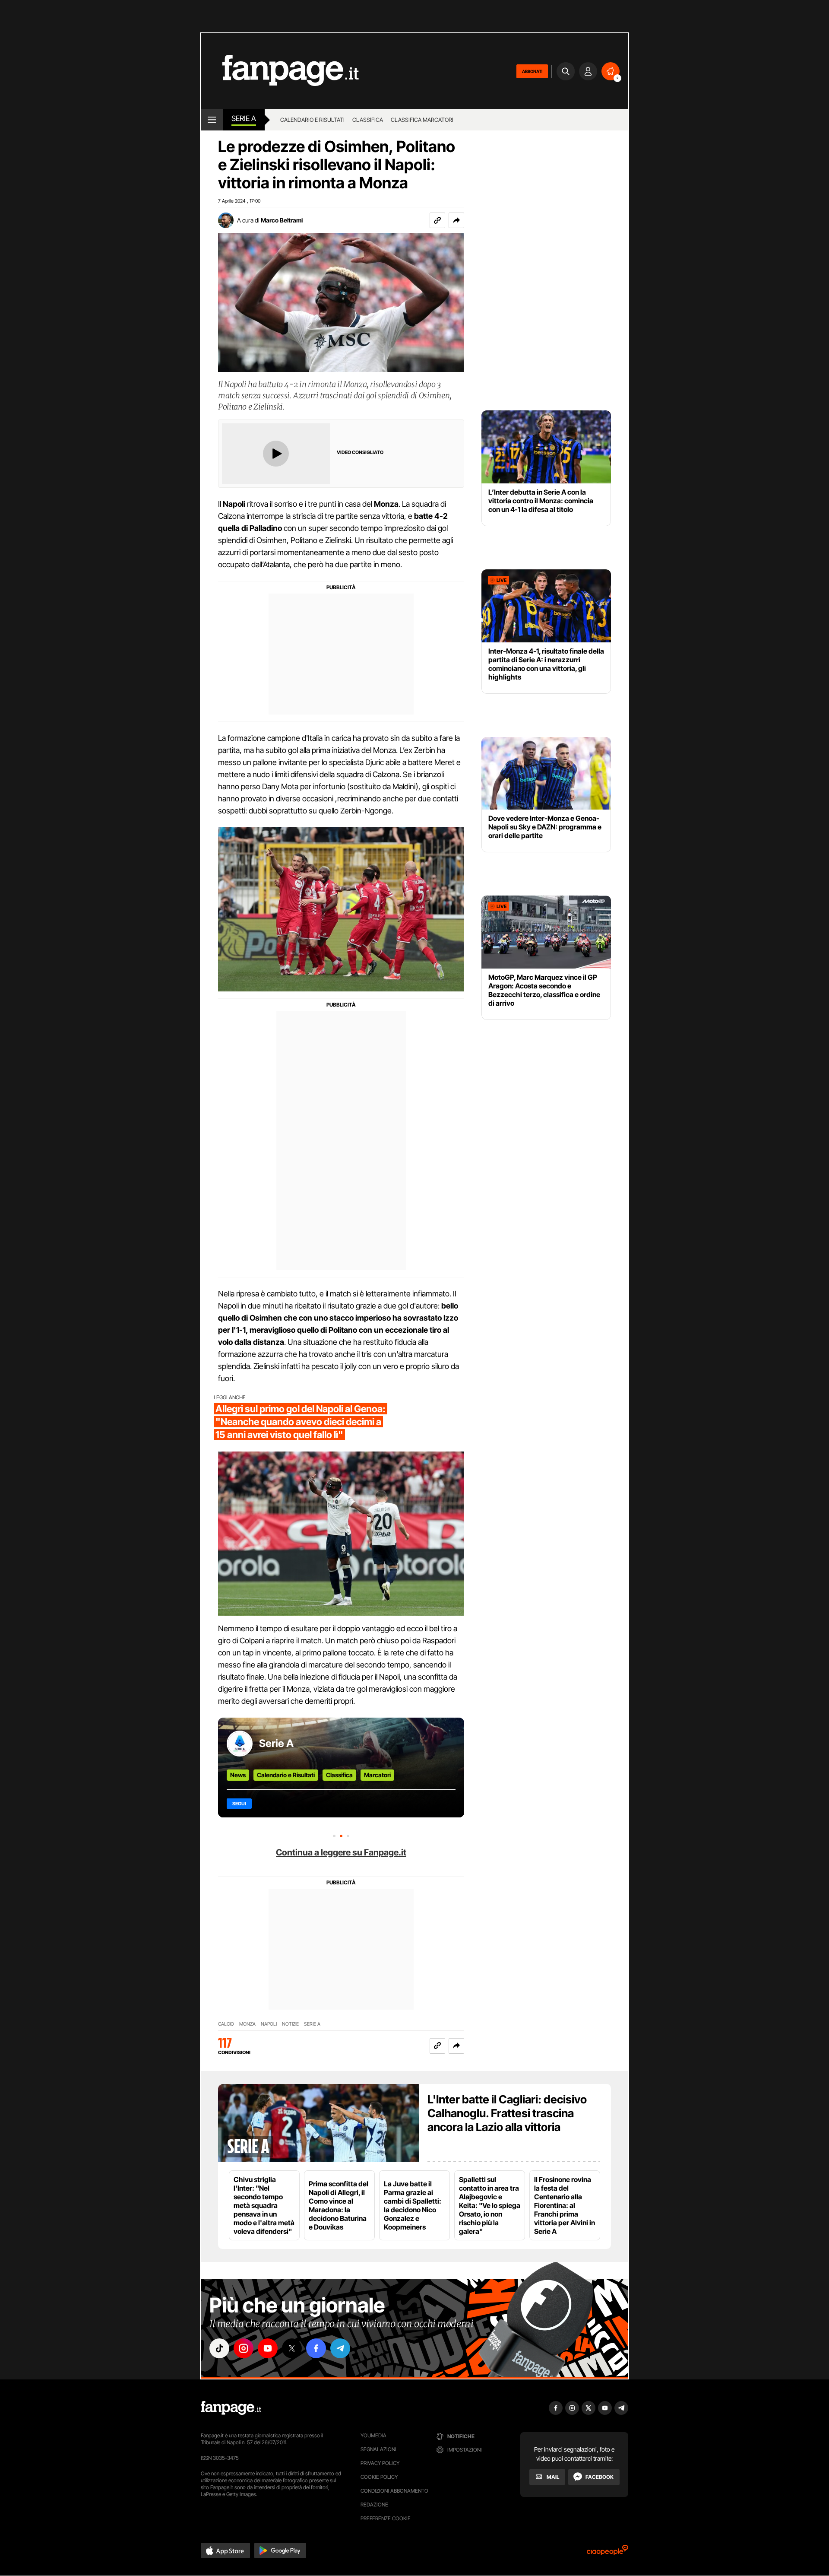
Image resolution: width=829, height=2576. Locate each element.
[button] (456, 220)
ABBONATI (532, 71)
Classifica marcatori (422, 120)
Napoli (269, 2024)
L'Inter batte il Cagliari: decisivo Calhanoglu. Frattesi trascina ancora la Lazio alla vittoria (507, 2113)
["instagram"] (244, 2348)
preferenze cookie (386, 2518)
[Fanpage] (231, 2408)
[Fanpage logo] (280, 71)
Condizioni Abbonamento (394, 2491)
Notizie (290, 2024)
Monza (247, 2024)
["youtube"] (268, 2348)
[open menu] (212, 120)
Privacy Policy (380, 2463)
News (238, 1775)
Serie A (244, 118)
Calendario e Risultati (286, 1775)
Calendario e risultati (312, 120)
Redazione (374, 2505)
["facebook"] (316, 2348)
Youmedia (373, 2435)
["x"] (292, 2348)
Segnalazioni (378, 2449)
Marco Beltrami (282, 220)
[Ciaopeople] (608, 2553)
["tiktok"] (219, 2348)
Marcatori (377, 1775)
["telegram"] (340, 2348)
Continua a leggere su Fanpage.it (341, 1852)
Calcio (226, 2024)
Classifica (368, 120)
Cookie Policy (379, 2477)
